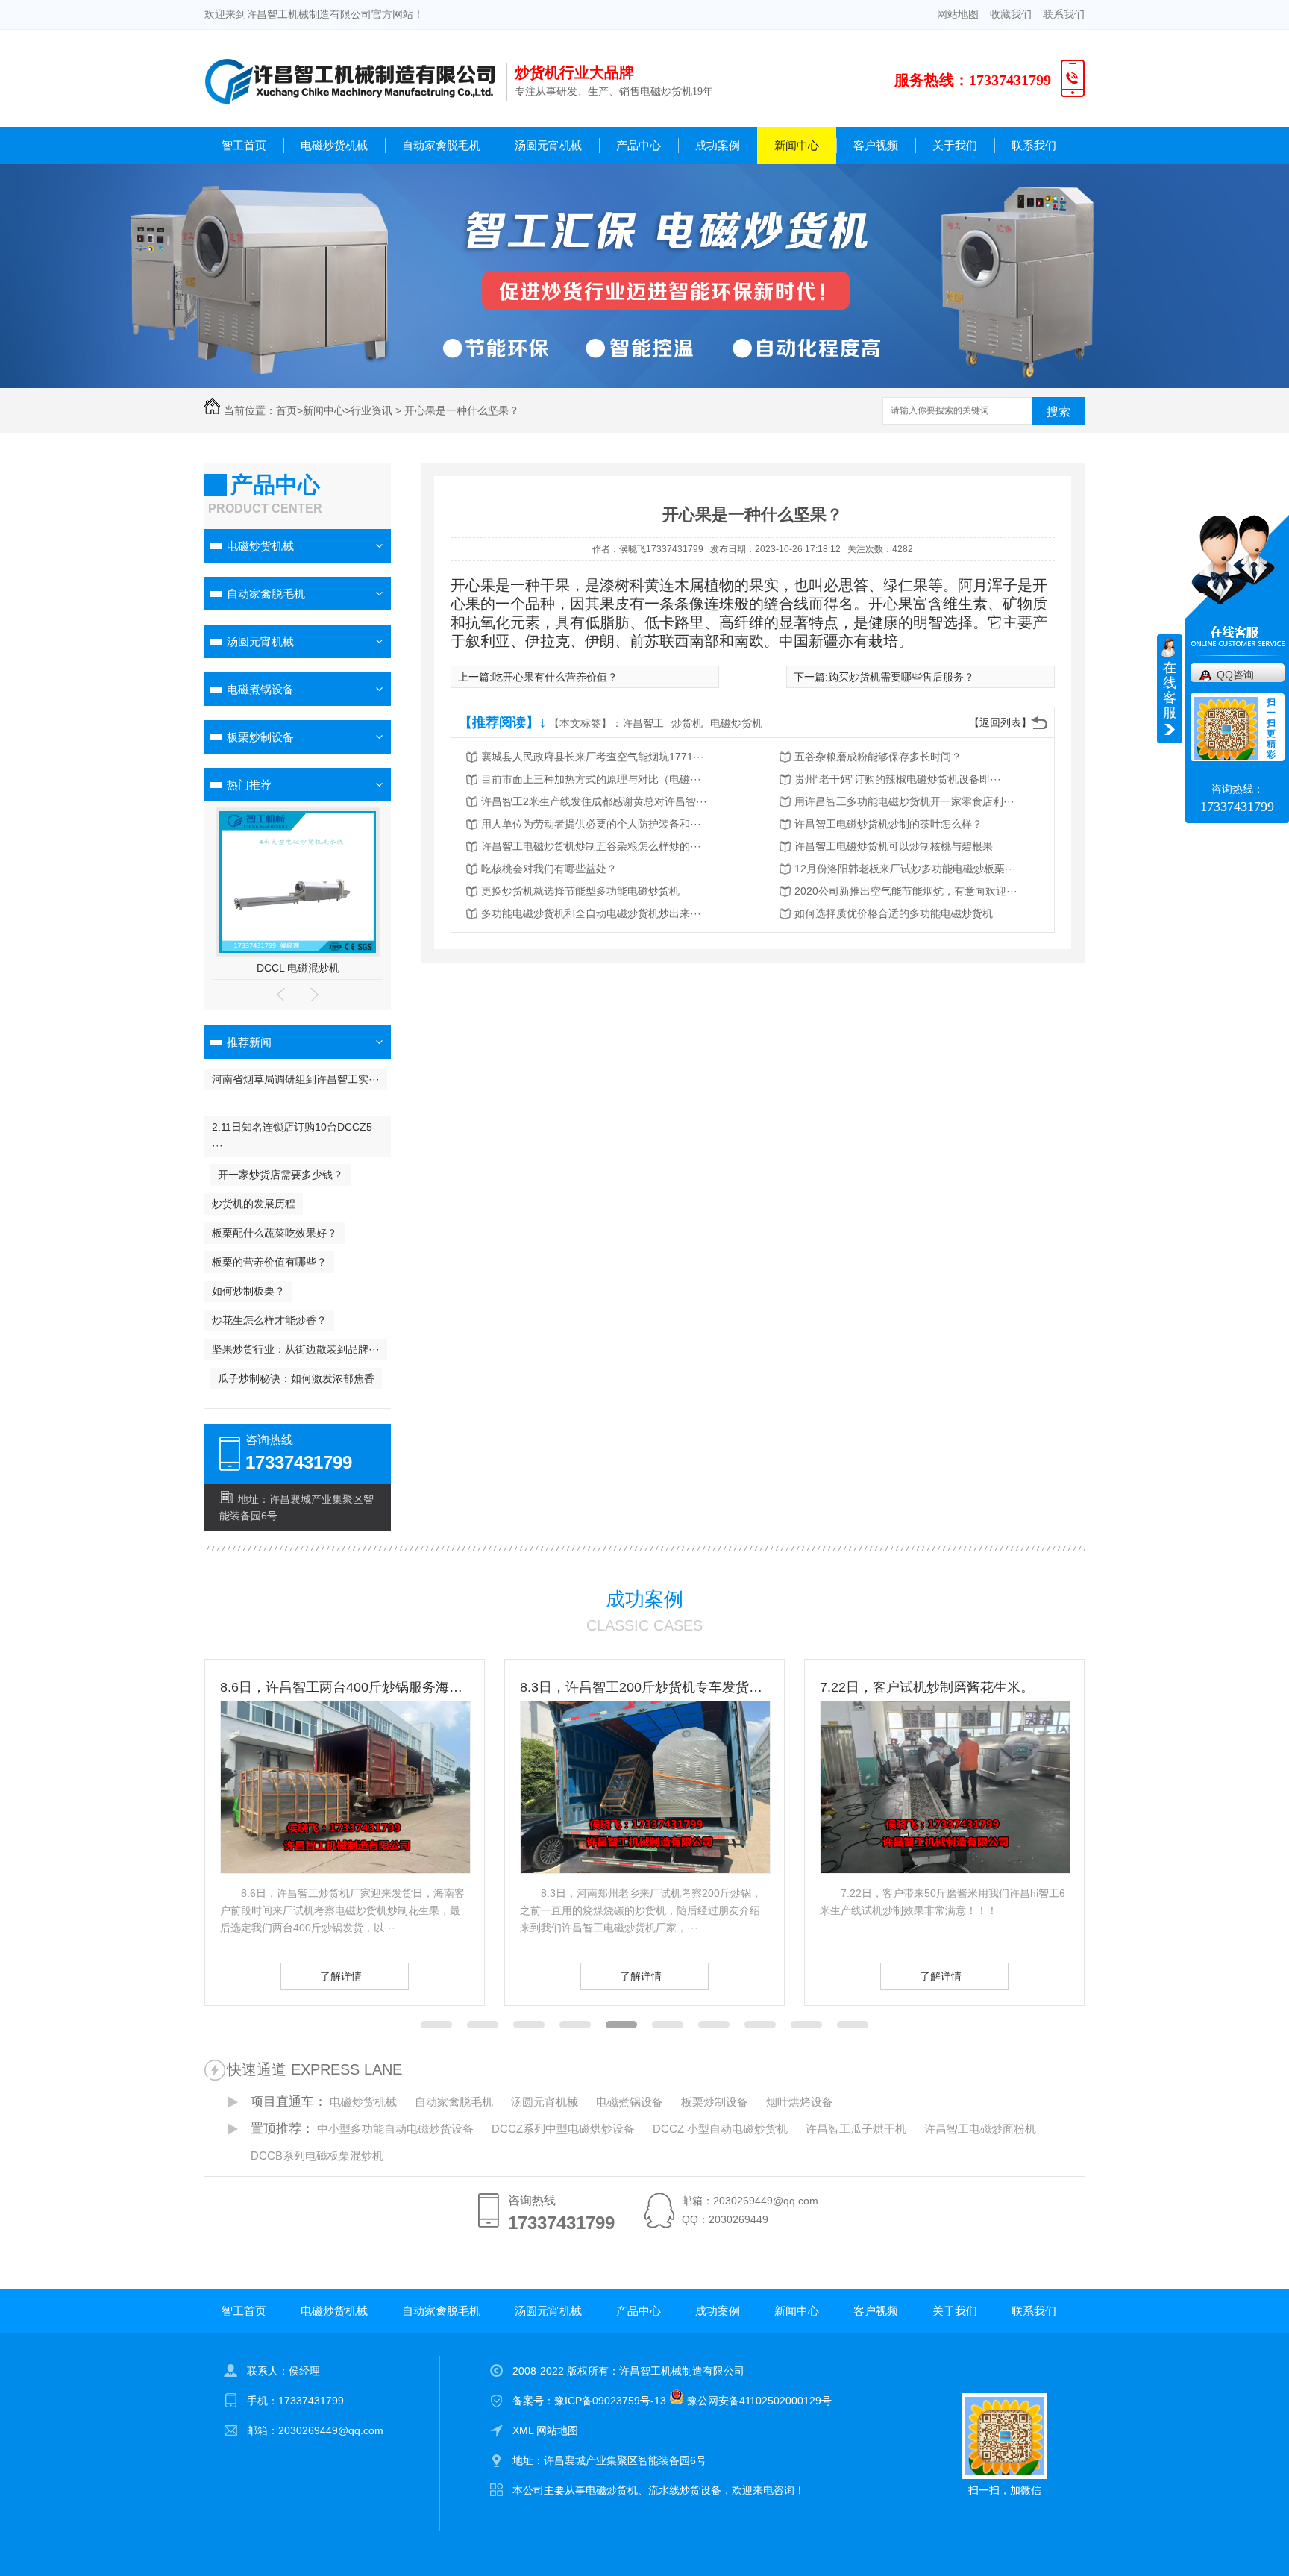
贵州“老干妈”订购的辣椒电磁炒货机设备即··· (898, 779)
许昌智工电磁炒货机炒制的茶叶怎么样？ (888, 824)
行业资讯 (371, 410)
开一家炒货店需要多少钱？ (280, 1175)
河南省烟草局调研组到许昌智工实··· (296, 1079)
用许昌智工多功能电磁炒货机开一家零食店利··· (904, 801)
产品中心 (639, 145)
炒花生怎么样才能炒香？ (269, 1320)
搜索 (1059, 412)
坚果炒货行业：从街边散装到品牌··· (296, 1349)
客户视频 (876, 145)
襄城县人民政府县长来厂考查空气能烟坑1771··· (593, 757)
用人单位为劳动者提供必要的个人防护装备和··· (591, 824)
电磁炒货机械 (334, 145)
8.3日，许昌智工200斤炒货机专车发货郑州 (345, 1687)
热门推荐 (249, 785)
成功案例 (718, 145)
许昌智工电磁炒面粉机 (980, 2129)
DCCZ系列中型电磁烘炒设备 (563, 2129)
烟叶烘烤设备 (800, 2102)
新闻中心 (797, 145)
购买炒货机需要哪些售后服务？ (901, 677)
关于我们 (955, 145)
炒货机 (687, 723)
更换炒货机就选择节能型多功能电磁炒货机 (580, 891)
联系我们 (1064, 14)
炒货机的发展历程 (254, 1204)
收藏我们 (1011, 14)
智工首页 (244, 145)
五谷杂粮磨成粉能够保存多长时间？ (878, 757)
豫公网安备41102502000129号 (758, 2401)
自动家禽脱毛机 (441, 145)
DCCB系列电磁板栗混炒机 (317, 2155)
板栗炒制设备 (260, 737)
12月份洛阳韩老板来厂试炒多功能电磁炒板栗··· (905, 869)
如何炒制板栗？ (248, 1291)
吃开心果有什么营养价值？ (555, 677)
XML (524, 2430)
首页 (286, 410)
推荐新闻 (249, 1042)
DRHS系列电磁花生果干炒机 (298, 968)
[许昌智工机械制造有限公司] (350, 117)
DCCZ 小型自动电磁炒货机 (720, 2129)
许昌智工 (643, 723)
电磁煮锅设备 (260, 689)
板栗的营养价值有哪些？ (269, 1262)
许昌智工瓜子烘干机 (856, 2129)
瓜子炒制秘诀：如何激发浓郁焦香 (296, 1378)
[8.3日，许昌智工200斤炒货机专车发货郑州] (345, 1869)
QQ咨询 (1235, 675)
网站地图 (958, 14)
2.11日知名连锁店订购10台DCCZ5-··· (294, 1136)
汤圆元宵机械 (548, 145)
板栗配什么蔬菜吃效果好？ (275, 1233)
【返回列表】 (1000, 722)
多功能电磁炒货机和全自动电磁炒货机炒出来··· (591, 913)
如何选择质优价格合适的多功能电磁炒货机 (894, 913)
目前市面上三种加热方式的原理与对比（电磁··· (591, 779)
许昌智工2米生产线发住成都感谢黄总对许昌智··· (594, 801)
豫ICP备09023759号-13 (610, 2401)
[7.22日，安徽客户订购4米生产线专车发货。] (945, 1869)
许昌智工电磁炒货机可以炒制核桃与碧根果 (894, 846)
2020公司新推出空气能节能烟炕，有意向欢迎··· (906, 891)
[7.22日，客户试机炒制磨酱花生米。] (645, 1869)
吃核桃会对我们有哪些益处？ (549, 869)
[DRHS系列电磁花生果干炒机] (298, 949)
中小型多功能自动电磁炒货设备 (395, 2129)
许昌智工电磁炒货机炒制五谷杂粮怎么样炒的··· (591, 846)
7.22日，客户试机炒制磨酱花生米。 (627, 1687)
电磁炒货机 (736, 723)
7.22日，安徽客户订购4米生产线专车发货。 (944, 1687)
